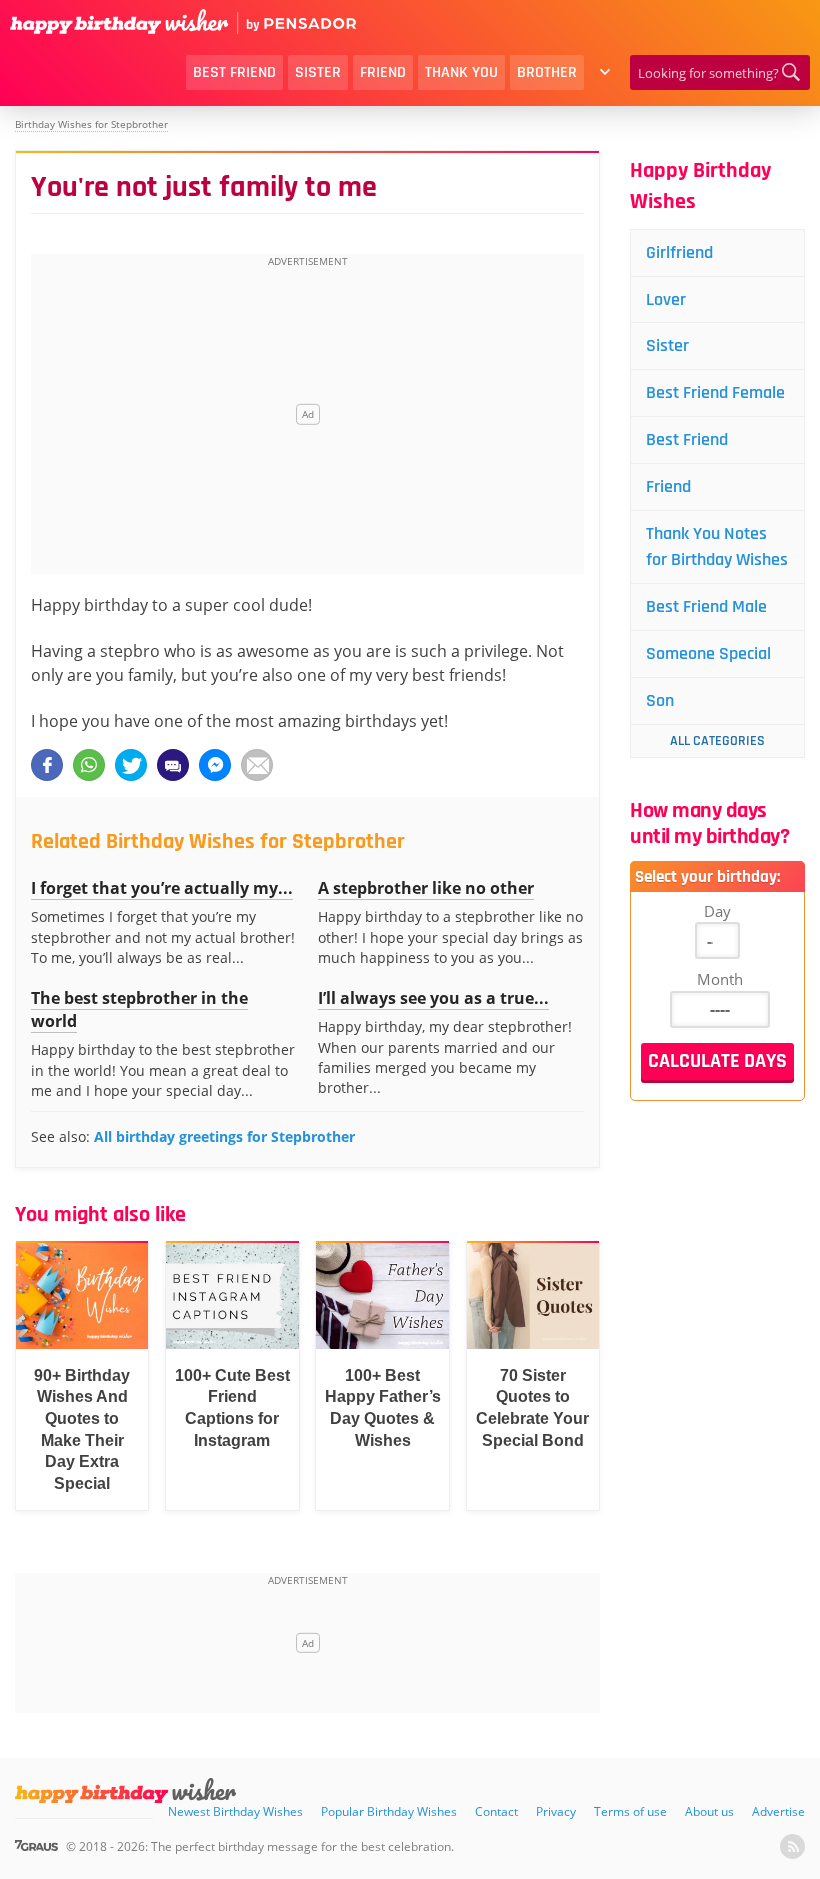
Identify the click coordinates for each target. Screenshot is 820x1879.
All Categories (717, 741)
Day (717, 911)
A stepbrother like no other (426, 888)
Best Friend (234, 72)
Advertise (778, 1811)
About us (709, 1811)
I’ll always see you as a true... (433, 998)
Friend (383, 72)
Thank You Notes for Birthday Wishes (717, 546)
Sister (318, 72)
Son (660, 700)
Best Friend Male (706, 606)
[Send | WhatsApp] (89, 765)
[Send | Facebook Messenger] (215, 765)
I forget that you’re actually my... (162, 888)
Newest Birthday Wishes (235, 1811)
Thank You (461, 72)
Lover (666, 299)
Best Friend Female (715, 392)
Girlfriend (679, 252)
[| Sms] (173, 765)
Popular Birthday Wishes (389, 1811)
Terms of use (630, 1811)
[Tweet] (131, 765)
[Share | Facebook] (47, 765)
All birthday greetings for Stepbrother (224, 1136)
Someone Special (708, 653)
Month (720, 979)
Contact (496, 1811)
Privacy (556, 1811)
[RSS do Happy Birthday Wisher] (792, 1846)
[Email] (257, 765)
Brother (547, 72)
